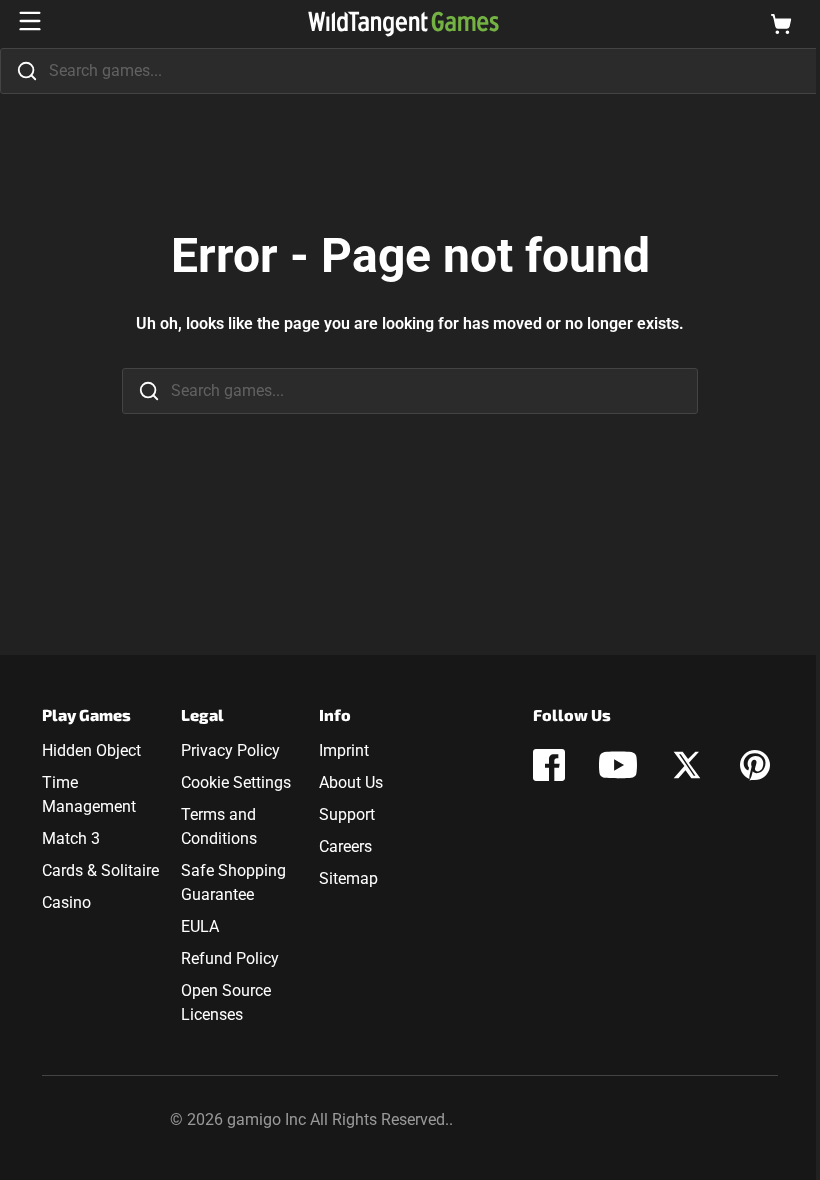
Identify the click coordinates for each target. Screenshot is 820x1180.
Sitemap (348, 878)
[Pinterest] (755, 765)
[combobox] (410, 71)
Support (347, 814)
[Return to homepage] (403, 24)
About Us (351, 782)
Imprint (344, 750)
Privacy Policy (230, 750)
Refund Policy (230, 958)
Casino (66, 902)
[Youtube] (618, 765)
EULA (200, 926)
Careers (345, 846)
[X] (687, 765)
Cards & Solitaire (100, 870)
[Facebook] (549, 765)
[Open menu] (30, 21)
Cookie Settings (236, 782)
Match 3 (71, 838)
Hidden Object (91, 750)
